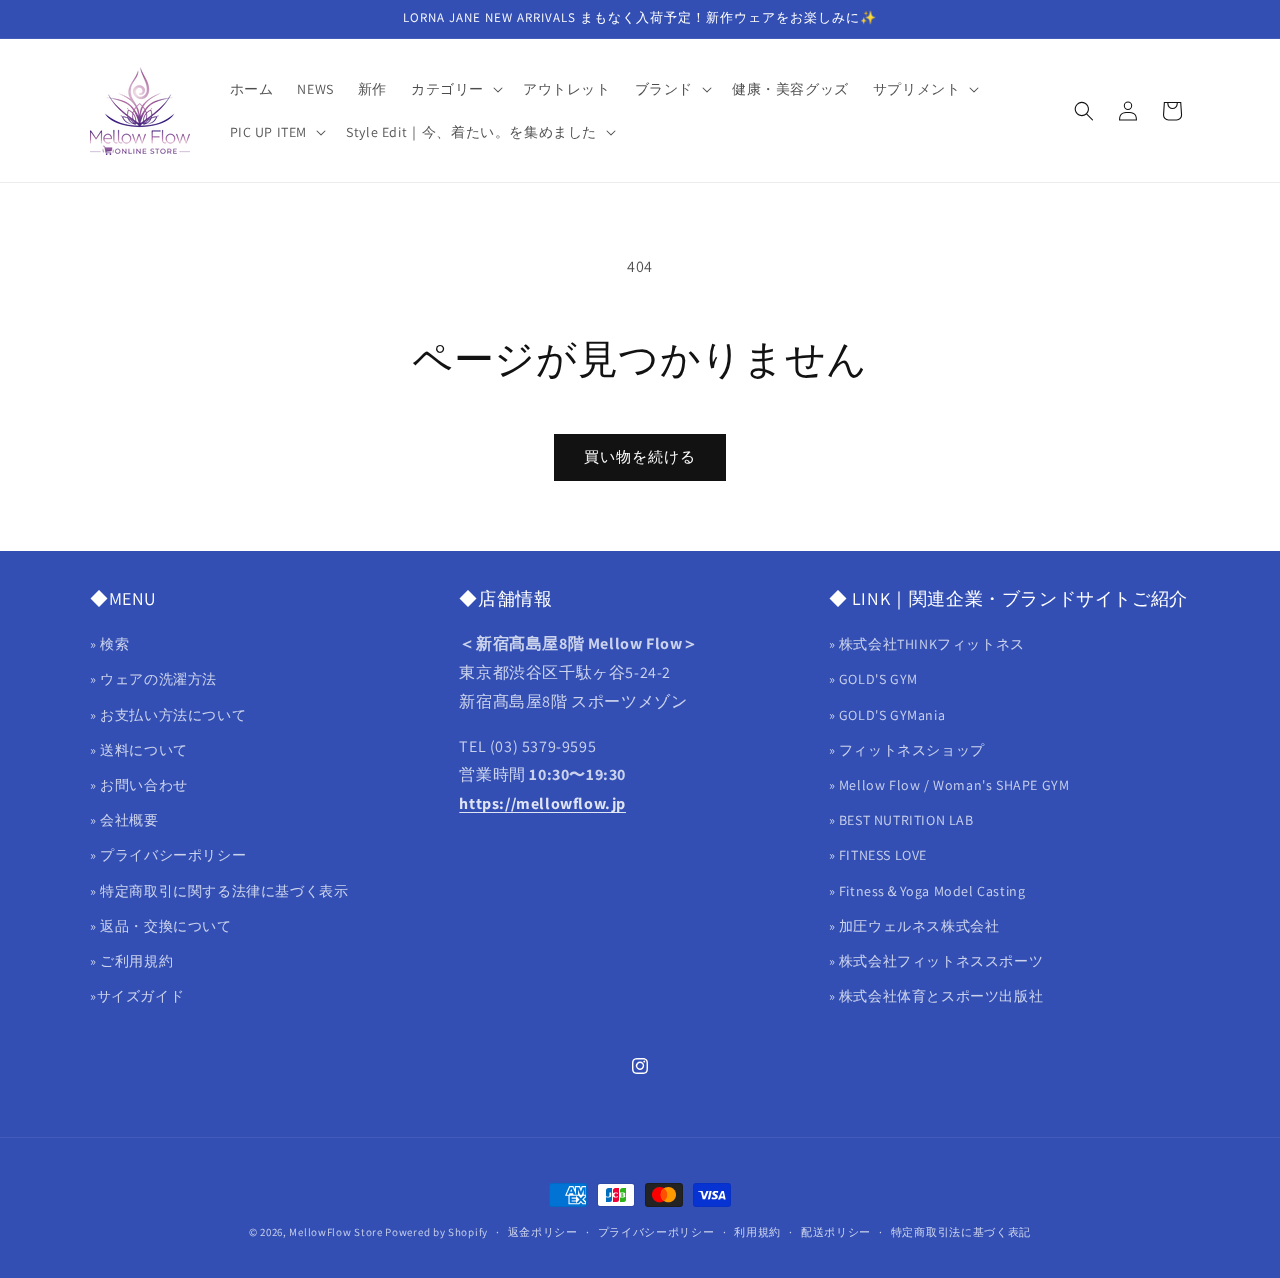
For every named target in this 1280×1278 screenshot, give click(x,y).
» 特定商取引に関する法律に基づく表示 (219, 891)
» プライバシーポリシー (168, 856)
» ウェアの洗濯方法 (153, 680)
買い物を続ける (640, 456)
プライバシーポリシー (656, 1231)
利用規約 (757, 1231)
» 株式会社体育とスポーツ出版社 (936, 996)
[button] (455, 89)
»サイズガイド (137, 996)
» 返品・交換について (161, 926)
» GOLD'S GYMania (887, 715)
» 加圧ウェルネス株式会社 (914, 926)
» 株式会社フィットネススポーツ (936, 961)
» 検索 (109, 645)
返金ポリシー (543, 1231)
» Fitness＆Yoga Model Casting (927, 891)
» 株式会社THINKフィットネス (927, 645)
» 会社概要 (124, 820)
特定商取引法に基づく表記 (961, 1231)
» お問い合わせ (139, 785)
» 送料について (139, 750)
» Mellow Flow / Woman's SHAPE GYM (949, 785)
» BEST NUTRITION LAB (901, 820)
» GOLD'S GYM (873, 680)
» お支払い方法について (168, 715)
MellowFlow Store (335, 1232)
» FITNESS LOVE (878, 856)
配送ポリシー (836, 1231)
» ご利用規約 (131, 961)
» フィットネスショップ (907, 750)
